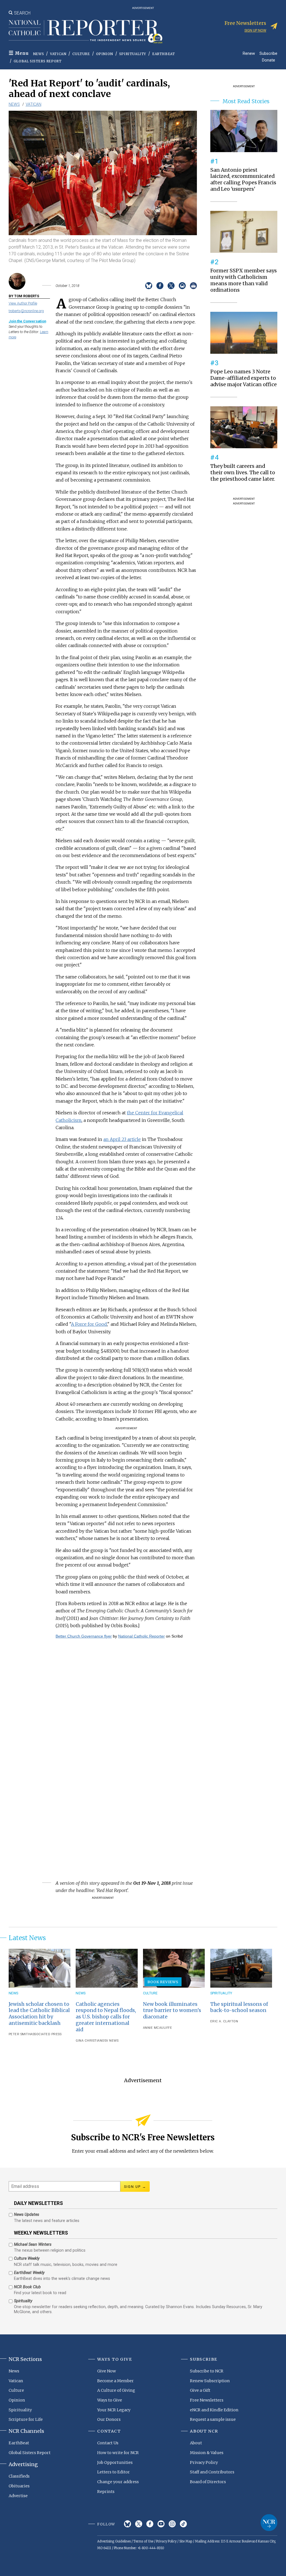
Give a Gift (200, 2390)
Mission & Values (207, 2453)
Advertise (18, 2496)
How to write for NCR (118, 2453)
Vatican (58, 54)
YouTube (161, 2524)
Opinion (105, 54)
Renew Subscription (210, 2381)
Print (193, 286)
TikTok (183, 2524)
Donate (269, 60)
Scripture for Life (26, 2419)
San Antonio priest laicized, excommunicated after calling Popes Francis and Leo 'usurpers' (243, 180)
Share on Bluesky (149, 286)
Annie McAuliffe (158, 2028)
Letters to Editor (114, 2472)
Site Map (186, 2541)
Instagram (172, 2524)
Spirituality (133, 54)
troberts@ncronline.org (26, 311)
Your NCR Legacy (114, 2410)
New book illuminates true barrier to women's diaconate (172, 2011)
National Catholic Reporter (141, 1636)
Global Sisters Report (38, 61)
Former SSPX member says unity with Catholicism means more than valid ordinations (244, 280)
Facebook (150, 2524)
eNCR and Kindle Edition (214, 2410)
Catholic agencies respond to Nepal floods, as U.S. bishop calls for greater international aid (106, 2017)
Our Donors (109, 2419)
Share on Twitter (171, 286)
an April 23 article (122, 1139)
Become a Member (115, 2381)
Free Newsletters (207, 2400)
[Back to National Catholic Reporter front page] (85, 32)
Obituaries (19, 2486)
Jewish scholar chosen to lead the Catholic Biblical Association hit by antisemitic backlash (39, 2014)
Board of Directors (208, 2482)
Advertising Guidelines (114, 2541)
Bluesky (127, 2524)
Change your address (118, 2482)
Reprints (106, 2492)
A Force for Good (89, 1324)
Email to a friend (182, 286)
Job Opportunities (115, 2462)
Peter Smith (20, 2034)
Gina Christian (89, 2041)
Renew (249, 53)
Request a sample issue (213, 2419)
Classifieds (19, 2476)
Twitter (139, 2524)
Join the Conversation (27, 321)
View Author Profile (23, 303)
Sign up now (255, 30)
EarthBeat (164, 54)
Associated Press (46, 2034)
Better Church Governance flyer (84, 1636)
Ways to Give (110, 2400)
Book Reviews (163, 1982)
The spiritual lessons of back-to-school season (239, 2007)
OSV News (110, 2041)
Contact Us (108, 2443)
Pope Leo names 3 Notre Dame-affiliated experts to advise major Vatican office (244, 378)
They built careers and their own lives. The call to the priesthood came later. (243, 473)
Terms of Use (143, 2541)
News (38, 54)
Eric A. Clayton (224, 2021)
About (196, 2443)
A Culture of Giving (116, 2390)
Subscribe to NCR (207, 2371)
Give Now (107, 2371)
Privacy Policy (204, 2462)
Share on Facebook (160, 286)
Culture (81, 54)
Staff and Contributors (212, 2472)
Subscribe (268, 53)
